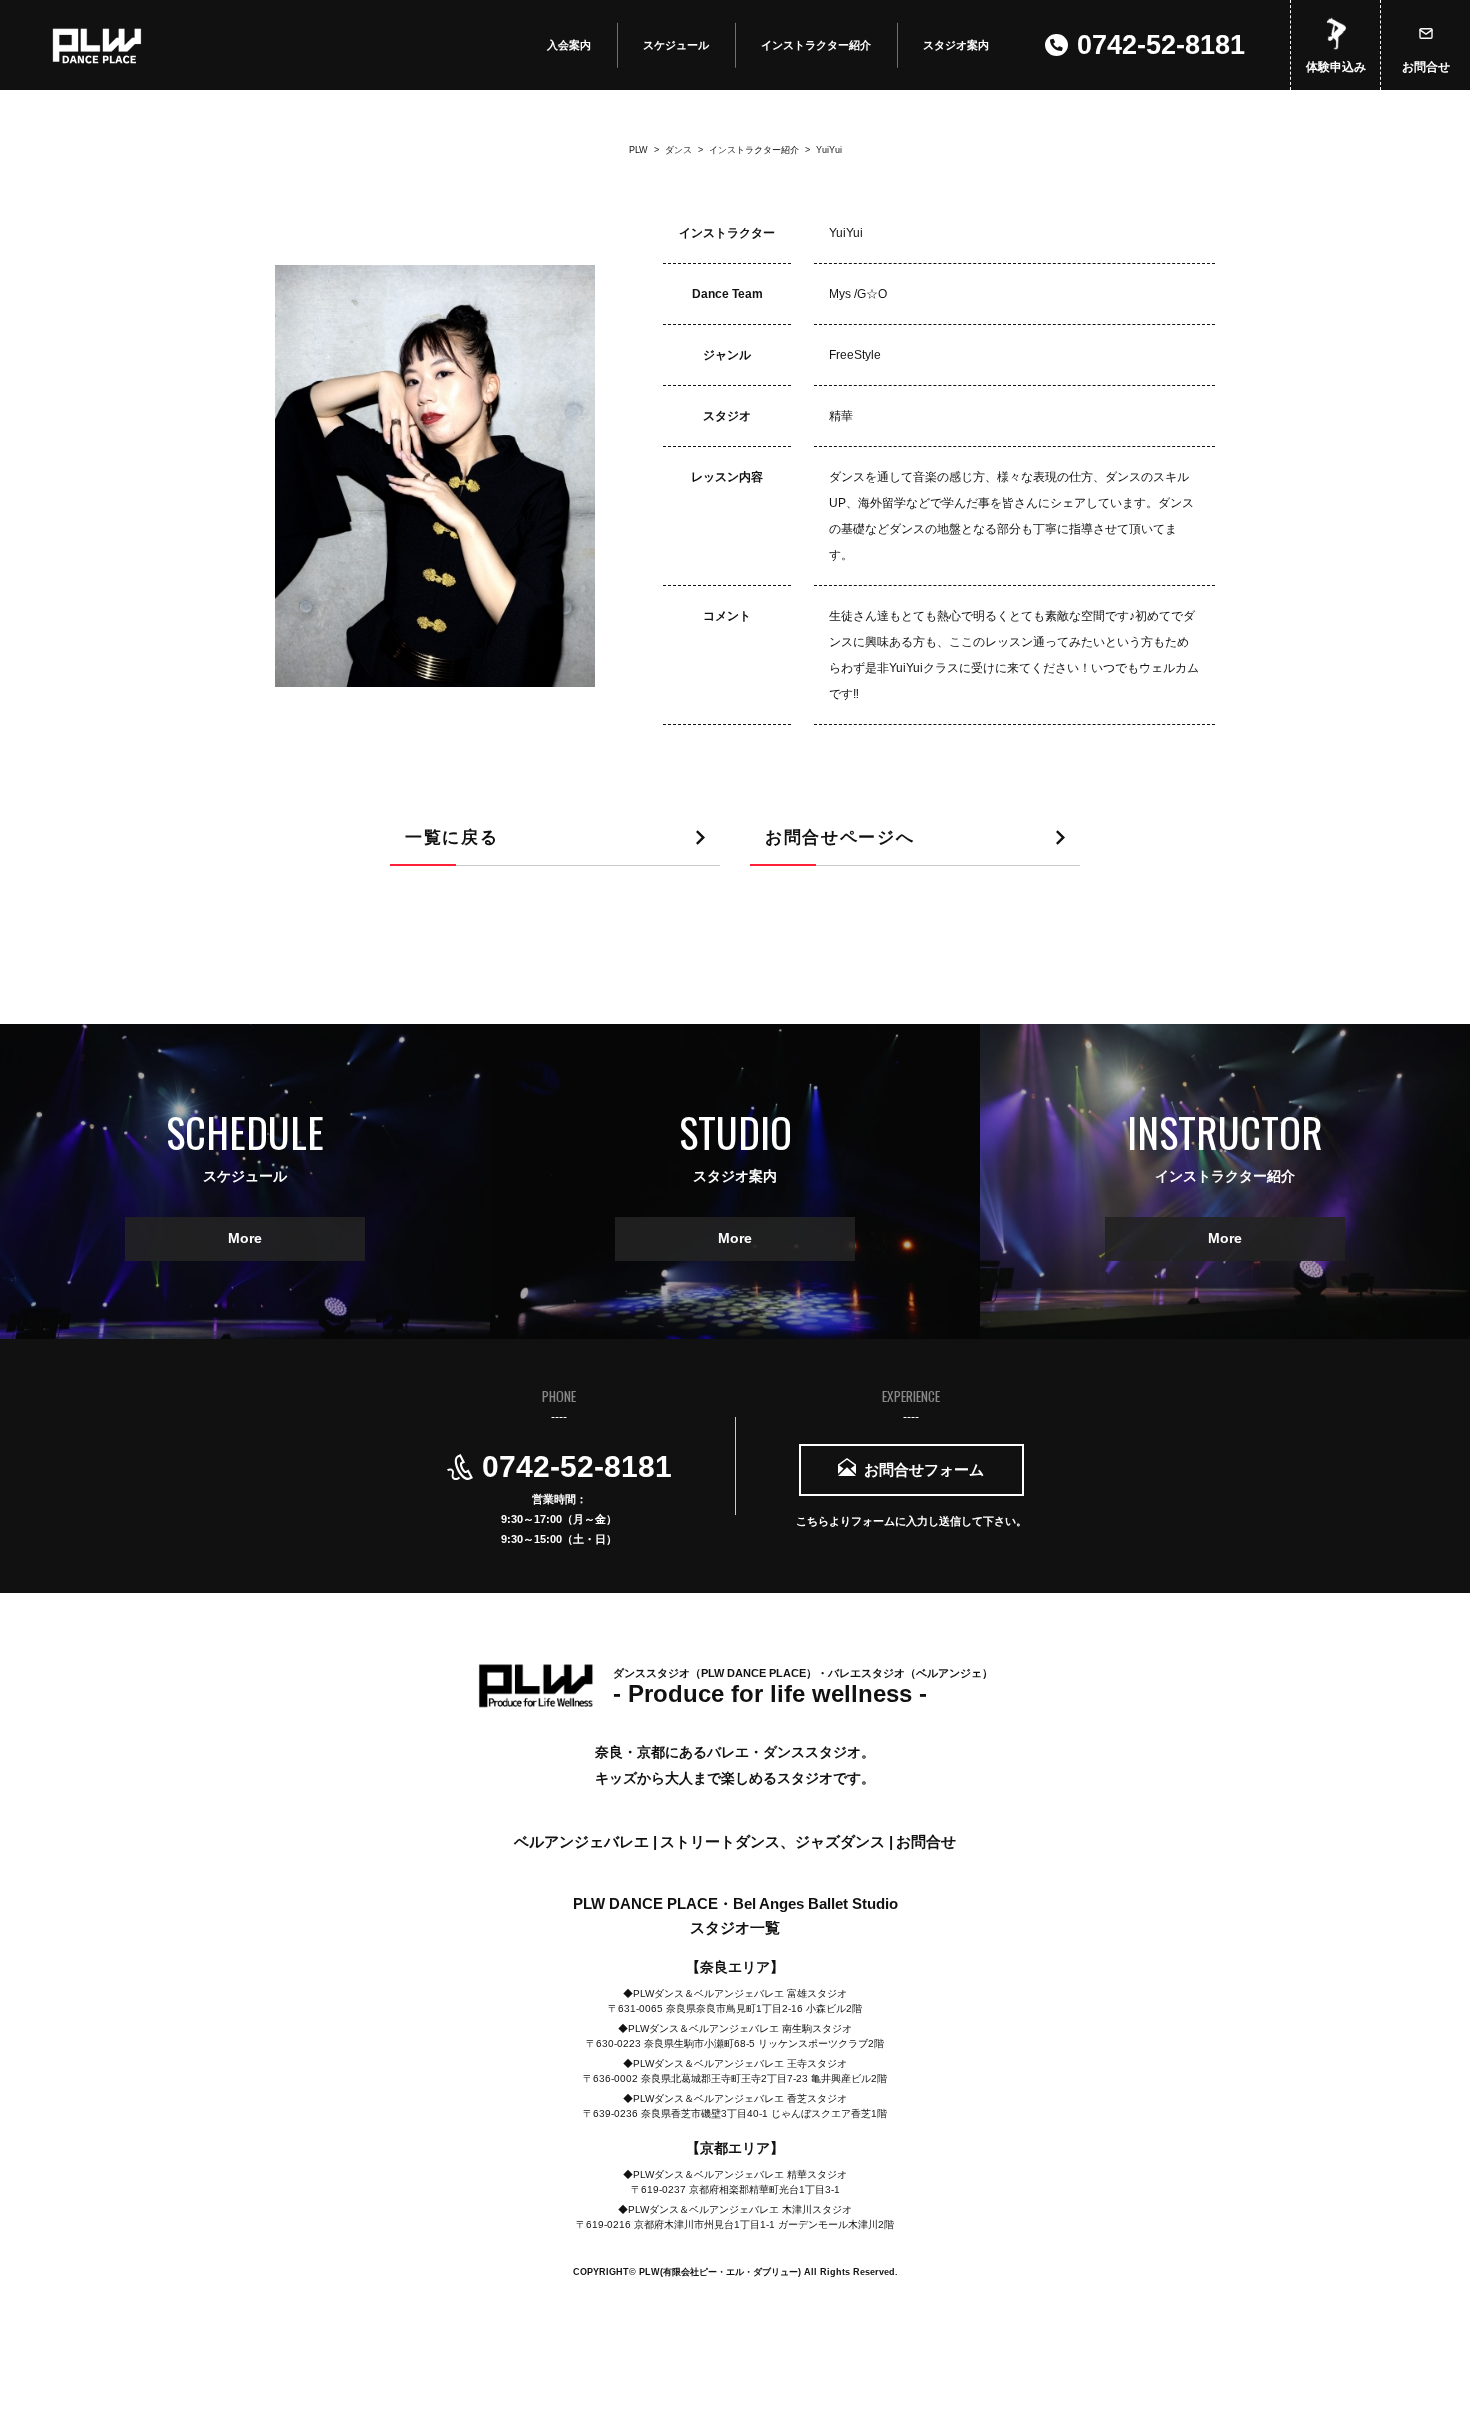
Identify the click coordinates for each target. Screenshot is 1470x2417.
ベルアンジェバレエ (583, 1841)
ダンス (670, 150)
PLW (638, 150)
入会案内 (569, 45)
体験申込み (1336, 67)
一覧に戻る (451, 837)
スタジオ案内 (956, 45)
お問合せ (1426, 67)
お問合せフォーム (924, 1469)
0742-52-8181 (1161, 45)
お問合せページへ (839, 837)
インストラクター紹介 (816, 45)
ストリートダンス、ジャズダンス (774, 1841)
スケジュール (676, 45)
